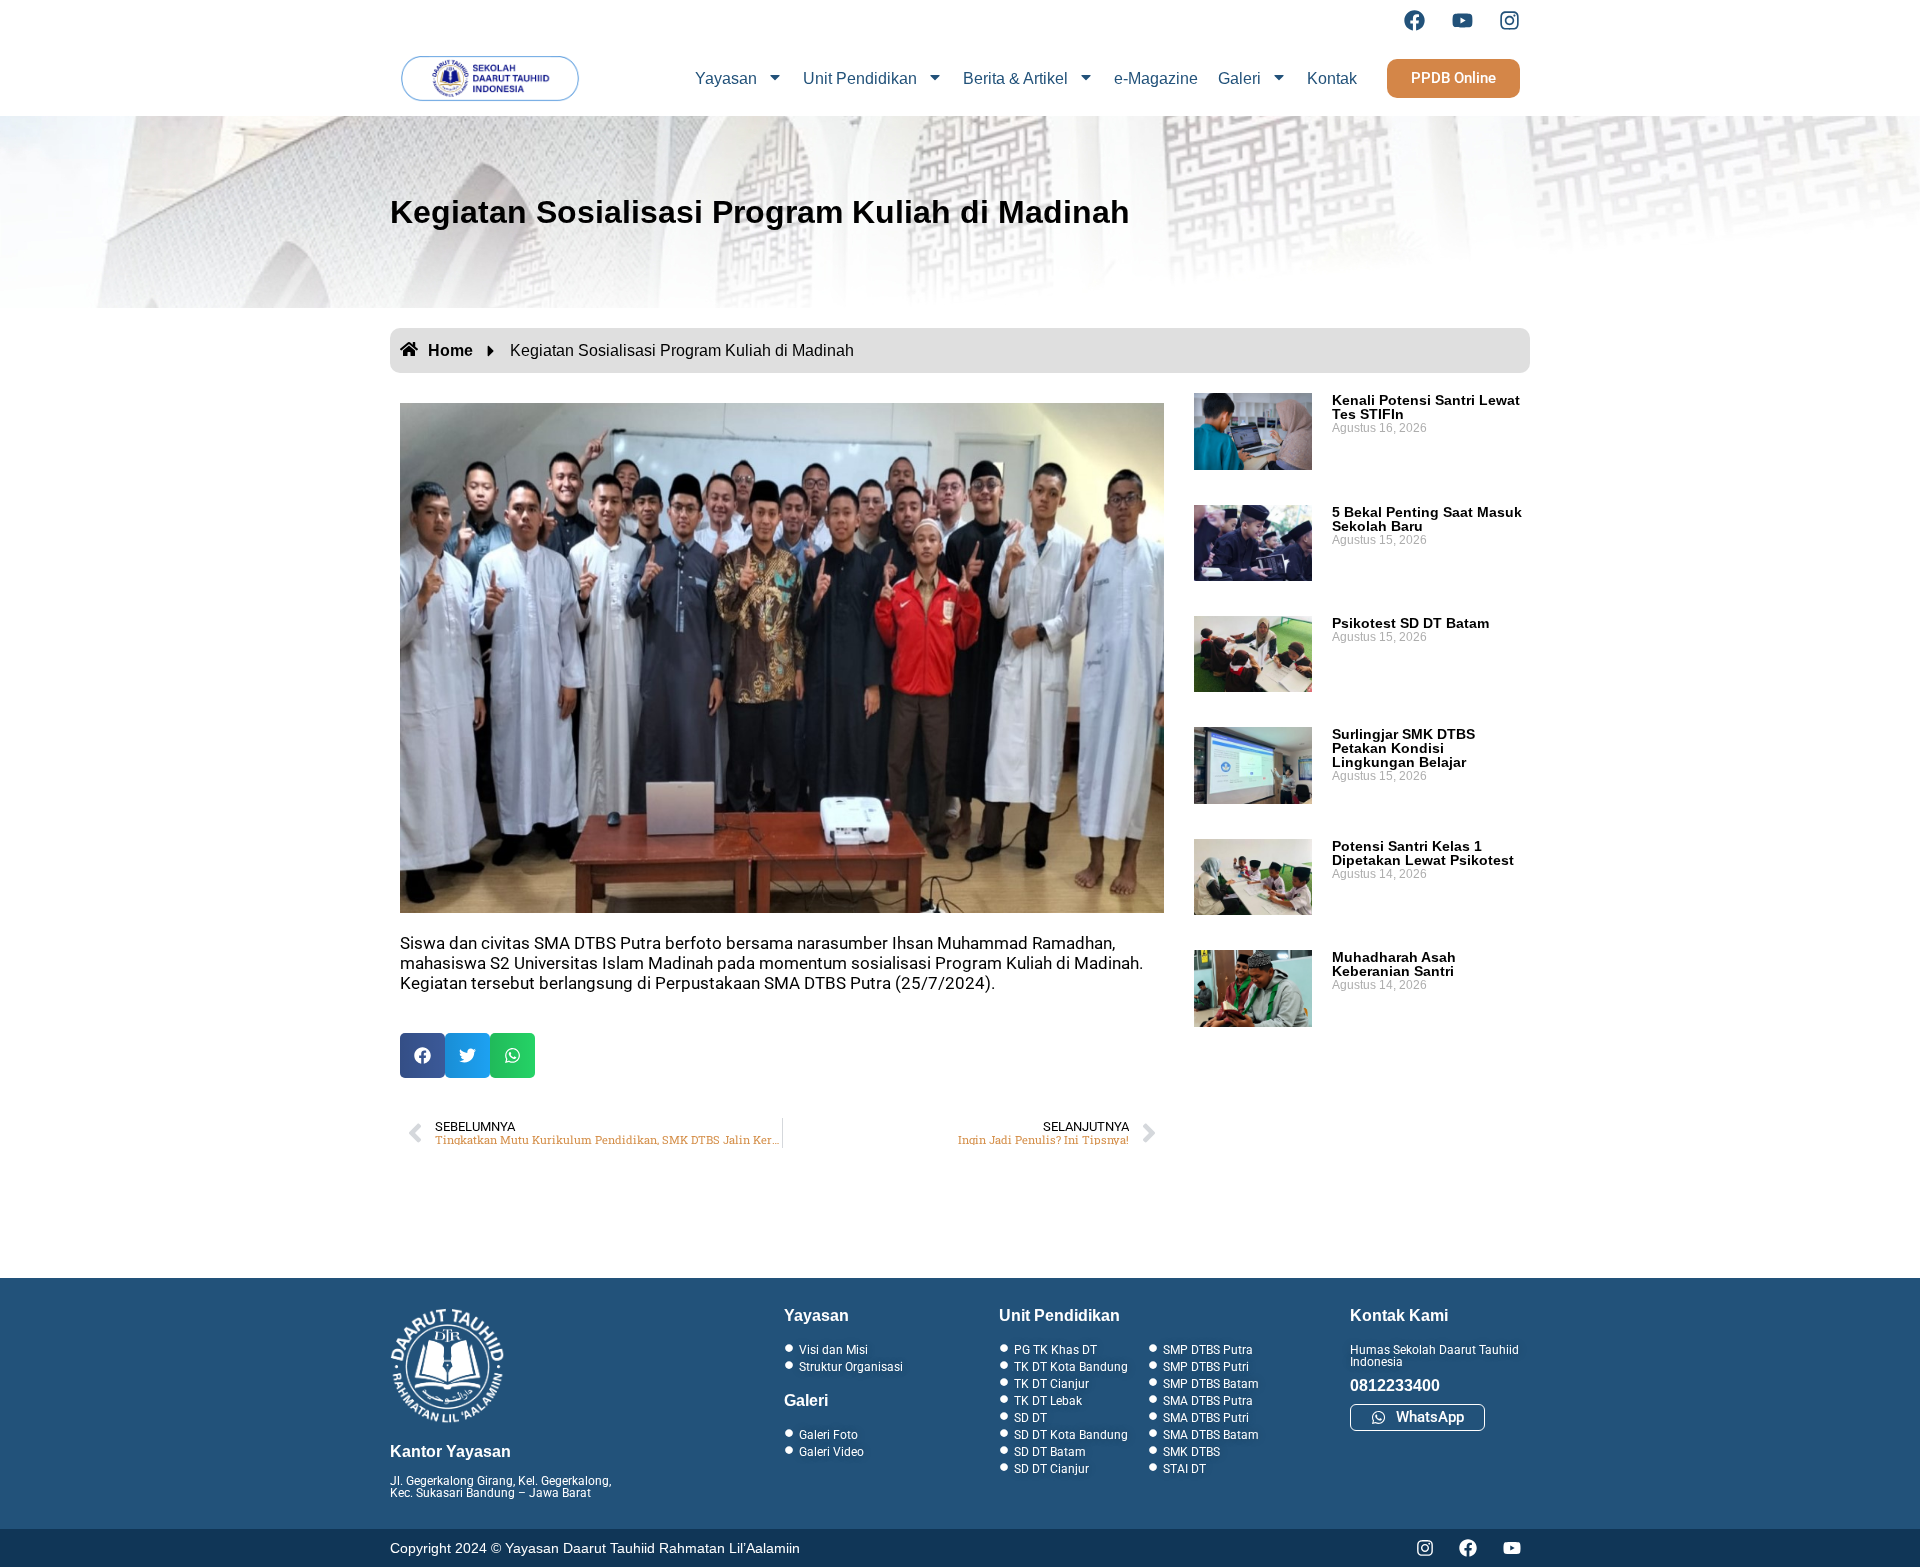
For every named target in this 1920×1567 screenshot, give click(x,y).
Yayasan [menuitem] (726, 78)
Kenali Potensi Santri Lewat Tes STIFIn (1426, 407)
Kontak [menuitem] (1332, 78)
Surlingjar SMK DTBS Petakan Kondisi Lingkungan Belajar (1403, 748)
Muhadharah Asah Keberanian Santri (1394, 964)
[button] (422, 1055)
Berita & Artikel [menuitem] (1015, 78)
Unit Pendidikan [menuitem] (860, 78)
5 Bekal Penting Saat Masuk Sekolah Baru (1427, 519)
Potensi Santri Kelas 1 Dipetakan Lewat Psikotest (1423, 853)
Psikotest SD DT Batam (1410, 623)
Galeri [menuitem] (1239, 78)
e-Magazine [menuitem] (1156, 78)
